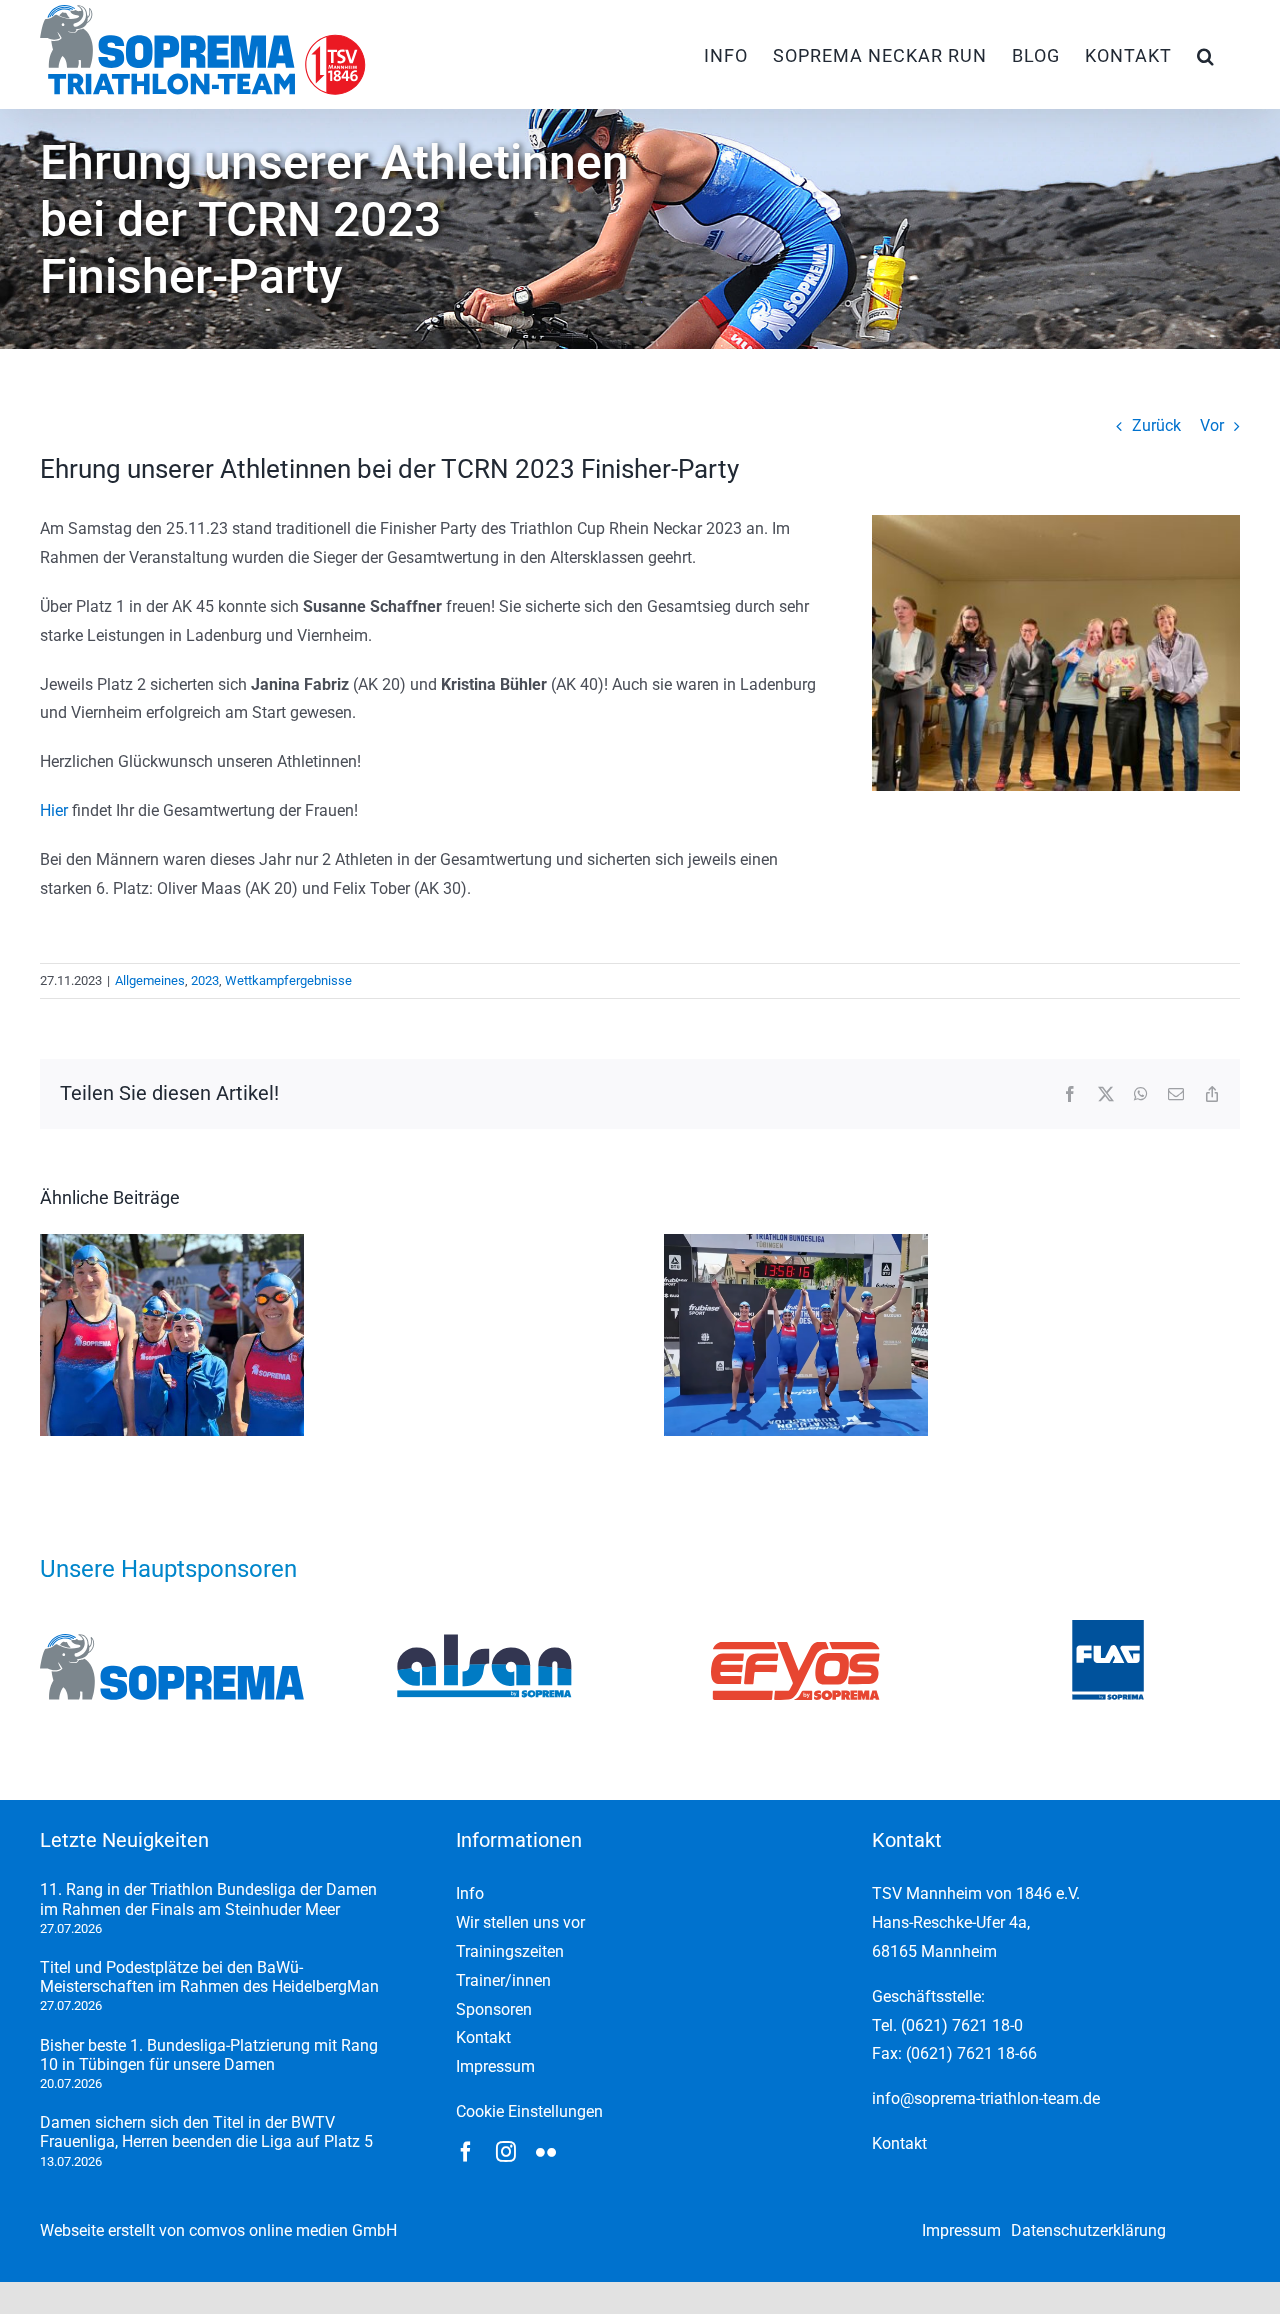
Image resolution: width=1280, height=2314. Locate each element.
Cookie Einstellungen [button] (529, 2111)
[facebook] (466, 2152)
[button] (1206, 54)
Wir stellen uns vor (520, 1922)
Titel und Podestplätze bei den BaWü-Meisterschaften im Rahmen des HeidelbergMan (209, 1977)
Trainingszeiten (510, 1951)
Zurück (1156, 425)
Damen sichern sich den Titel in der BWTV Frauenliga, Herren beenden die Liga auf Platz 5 (206, 2132)
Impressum (495, 2066)
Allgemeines (150, 980)
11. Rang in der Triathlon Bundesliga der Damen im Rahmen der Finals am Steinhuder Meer (208, 1899)
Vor (1212, 425)
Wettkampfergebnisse (288, 980)
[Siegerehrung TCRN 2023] (1056, 522)
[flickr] (546, 2152)
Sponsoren (494, 2009)
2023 (205, 980)
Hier (54, 810)
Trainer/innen (503, 1980)
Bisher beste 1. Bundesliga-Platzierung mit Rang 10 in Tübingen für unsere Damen (209, 2055)
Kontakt (483, 2037)
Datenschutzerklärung (1088, 2230)
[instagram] (506, 2152)
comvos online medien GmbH (293, 2230)
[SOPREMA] (172, 1641)
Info (470, 1893)
